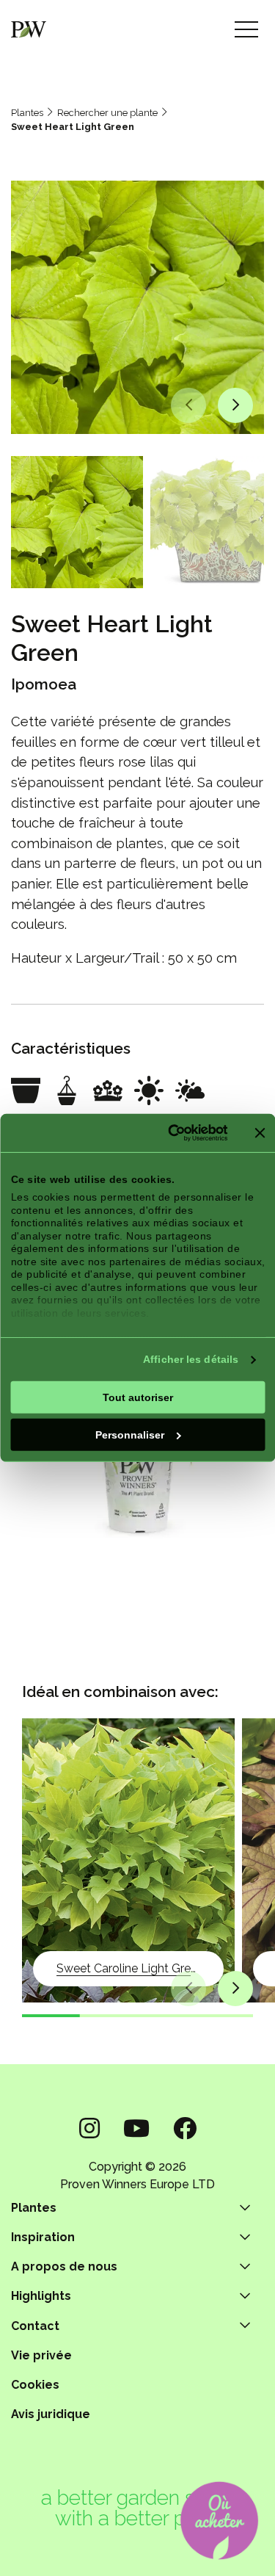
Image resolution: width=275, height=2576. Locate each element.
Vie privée (41, 2355)
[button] (188, 405)
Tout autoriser (138, 1397)
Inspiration (43, 2237)
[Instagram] (89, 2128)
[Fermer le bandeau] (260, 1133)
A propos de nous (64, 2266)
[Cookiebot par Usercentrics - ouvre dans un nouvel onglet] (169, 1133)
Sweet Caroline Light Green (130, 1968)
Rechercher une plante (107, 113)
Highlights (41, 2296)
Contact (35, 2326)
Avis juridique (51, 2414)
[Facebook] (185, 2128)
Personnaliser (130, 1434)
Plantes (27, 113)
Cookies (35, 2385)
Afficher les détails (191, 1359)
